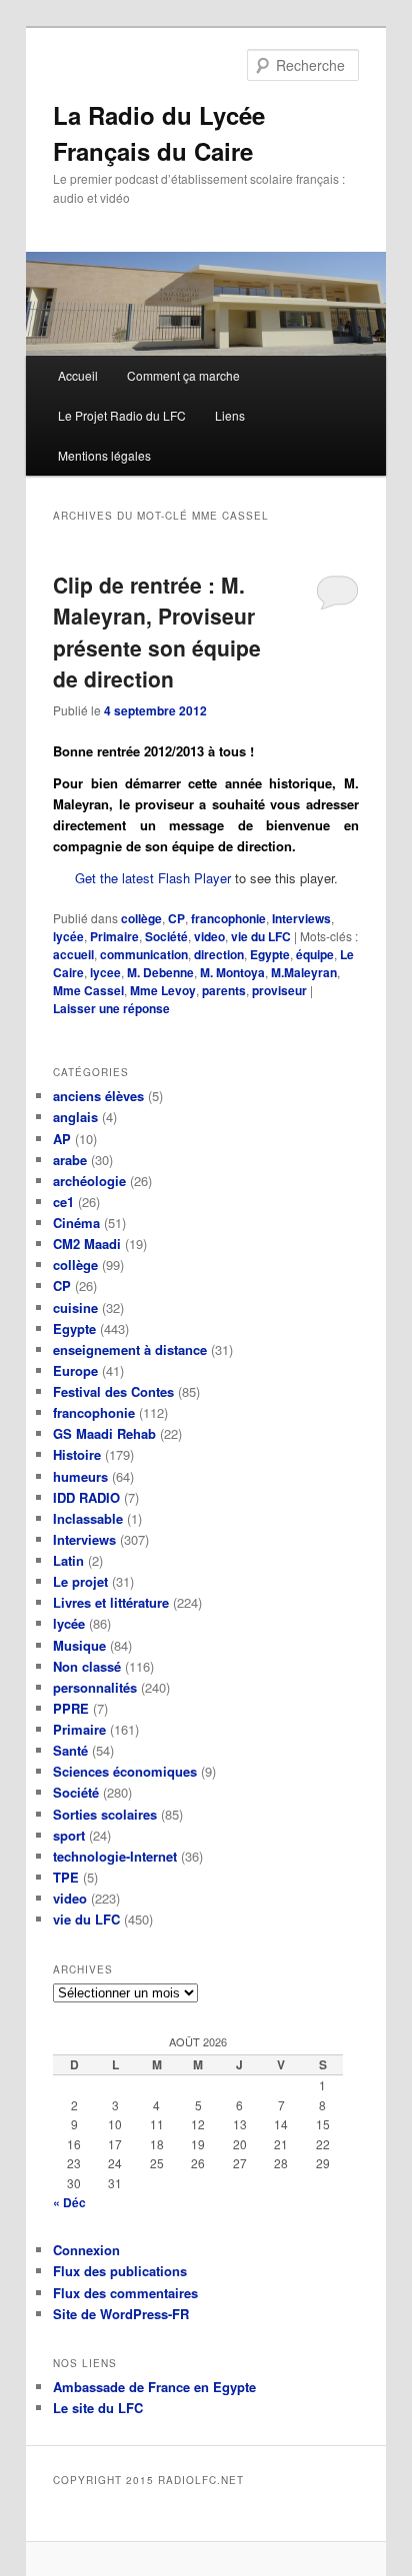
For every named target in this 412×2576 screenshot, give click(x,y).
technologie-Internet (115, 1856)
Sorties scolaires (105, 1814)
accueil (73, 954)
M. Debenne (160, 972)
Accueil (78, 375)
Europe (75, 1370)
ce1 (63, 1202)
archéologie (89, 1181)
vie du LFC (261, 936)
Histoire (77, 1454)
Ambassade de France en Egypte (154, 2387)
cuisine (75, 1307)
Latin (68, 1560)
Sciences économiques (125, 1771)
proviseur (279, 990)
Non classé (87, 1666)
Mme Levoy (163, 990)
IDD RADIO (86, 1497)
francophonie (228, 918)
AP (62, 1139)
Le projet (80, 1581)
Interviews (301, 918)
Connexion (86, 2250)
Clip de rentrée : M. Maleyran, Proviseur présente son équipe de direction (157, 632)
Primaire (114, 936)
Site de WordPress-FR (121, 2314)
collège (141, 918)
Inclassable (88, 1518)
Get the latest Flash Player (153, 878)
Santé (70, 1750)
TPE (66, 1877)
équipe (315, 954)
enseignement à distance (130, 1349)
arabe (70, 1160)
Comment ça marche (183, 375)
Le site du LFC (98, 2408)
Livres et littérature (111, 1602)
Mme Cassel (88, 990)
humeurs (80, 1476)
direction (219, 954)
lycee (105, 972)
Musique (79, 1645)
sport (69, 1835)
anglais (75, 1117)
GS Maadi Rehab (104, 1433)
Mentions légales (104, 455)
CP (176, 918)
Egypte (270, 954)
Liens (230, 415)
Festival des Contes (113, 1391)
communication (144, 954)
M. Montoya (232, 972)
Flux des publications (120, 2271)
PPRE (71, 1708)
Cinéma (76, 1223)
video (209, 936)
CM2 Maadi (87, 1244)
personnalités (95, 1687)
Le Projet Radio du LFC (122, 415)
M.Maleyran (304, 972)
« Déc (69, 2202)
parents (224, 990)
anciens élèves (98, 1096)
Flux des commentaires (125, 2293)
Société (166, 936)
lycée (68, 936)
